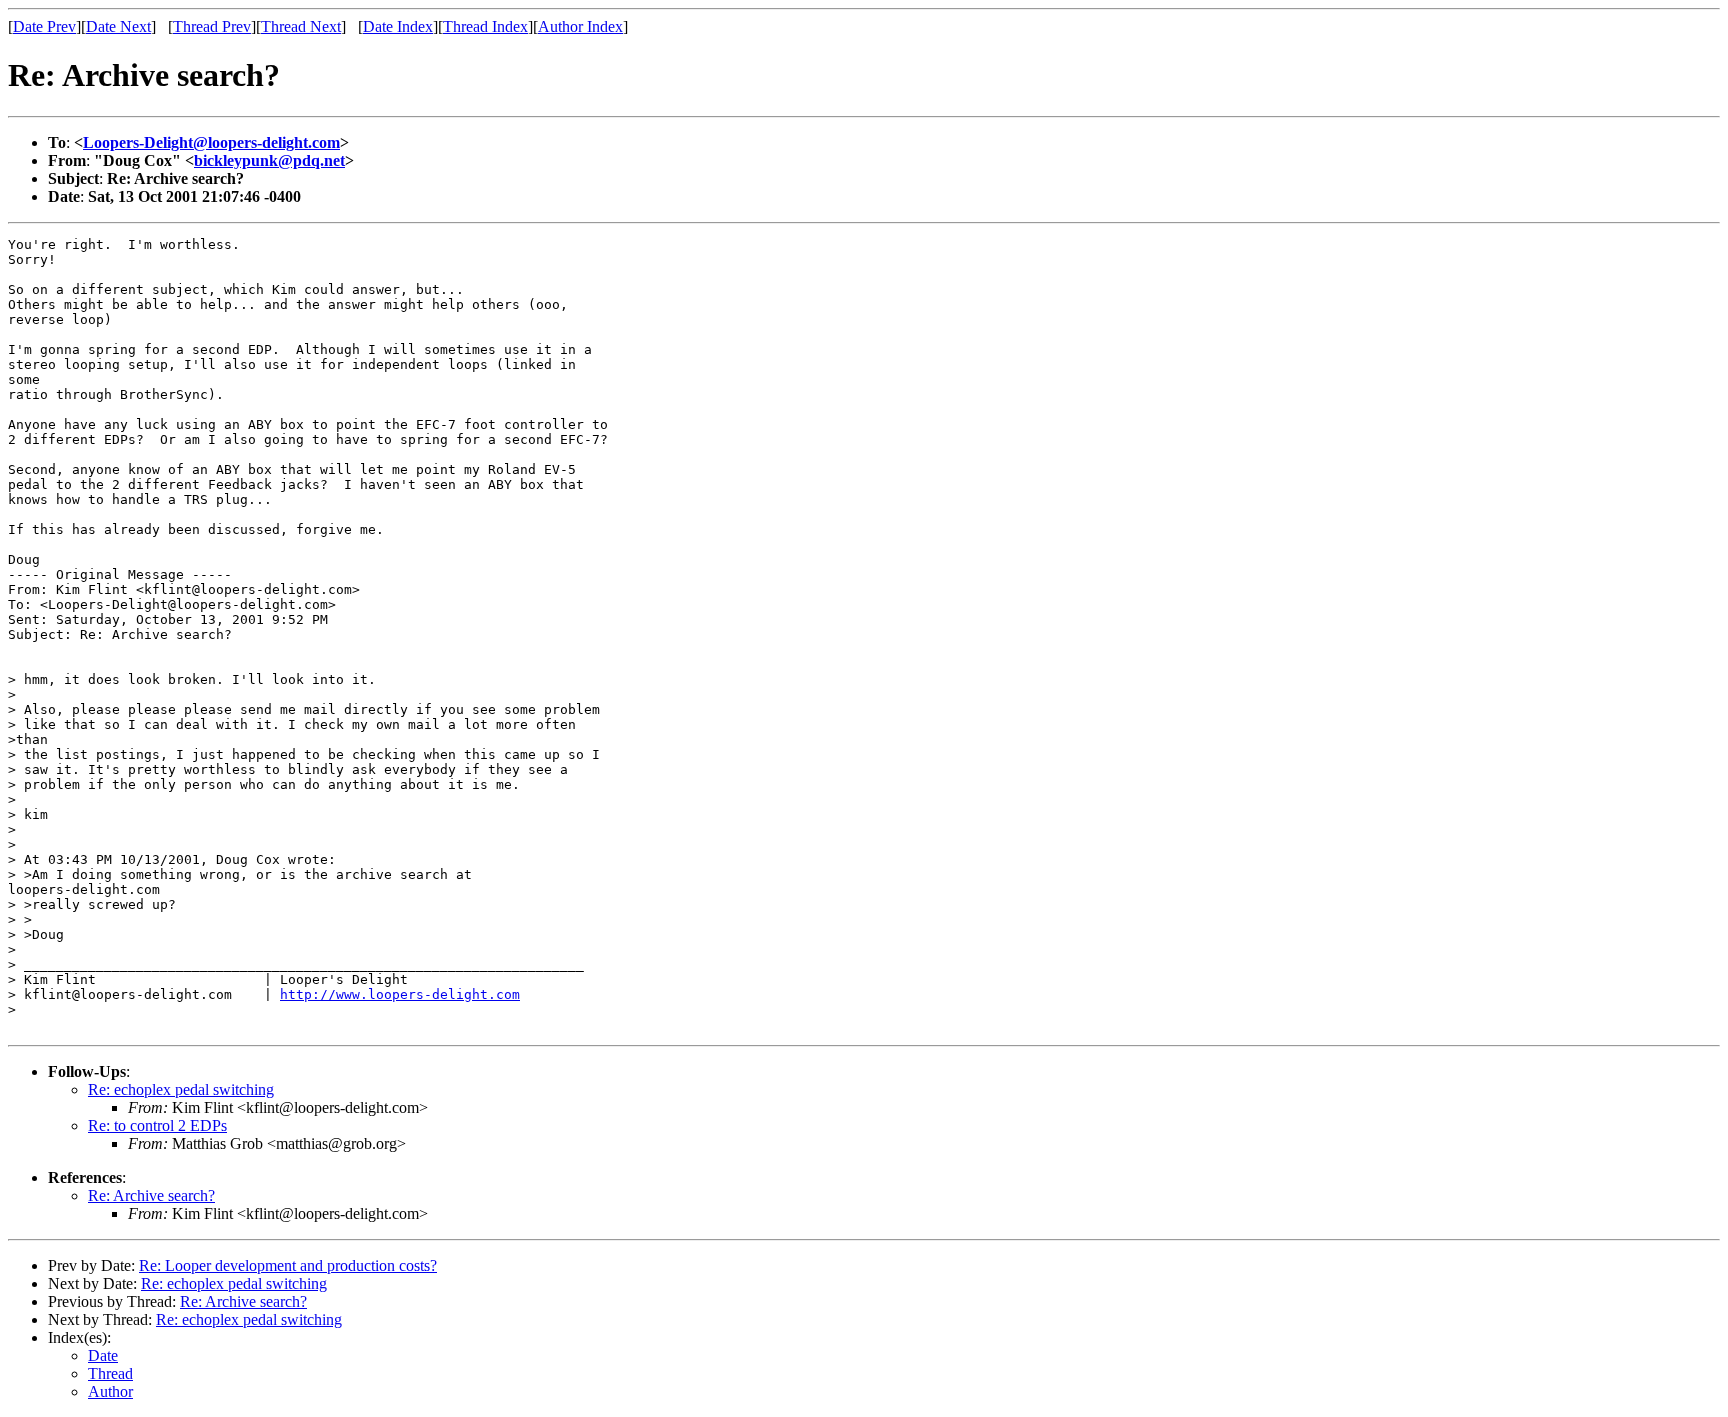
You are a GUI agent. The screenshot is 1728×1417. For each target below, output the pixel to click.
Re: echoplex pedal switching (181, 1089)
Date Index (398, 26)
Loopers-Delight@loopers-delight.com (211, 142)
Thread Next (301, 26)
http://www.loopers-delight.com (400, 994)
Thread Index (485, 26)
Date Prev (44, 26)
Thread (110, 1373)
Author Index (580, 26)
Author (110, 1391)
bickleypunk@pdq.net (269, 160)
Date (103, 1355)
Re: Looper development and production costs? (288, 1265)
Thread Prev (212, 26)
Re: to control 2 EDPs (157, 1125)
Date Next (118, 26)
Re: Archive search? (151, 1195)
